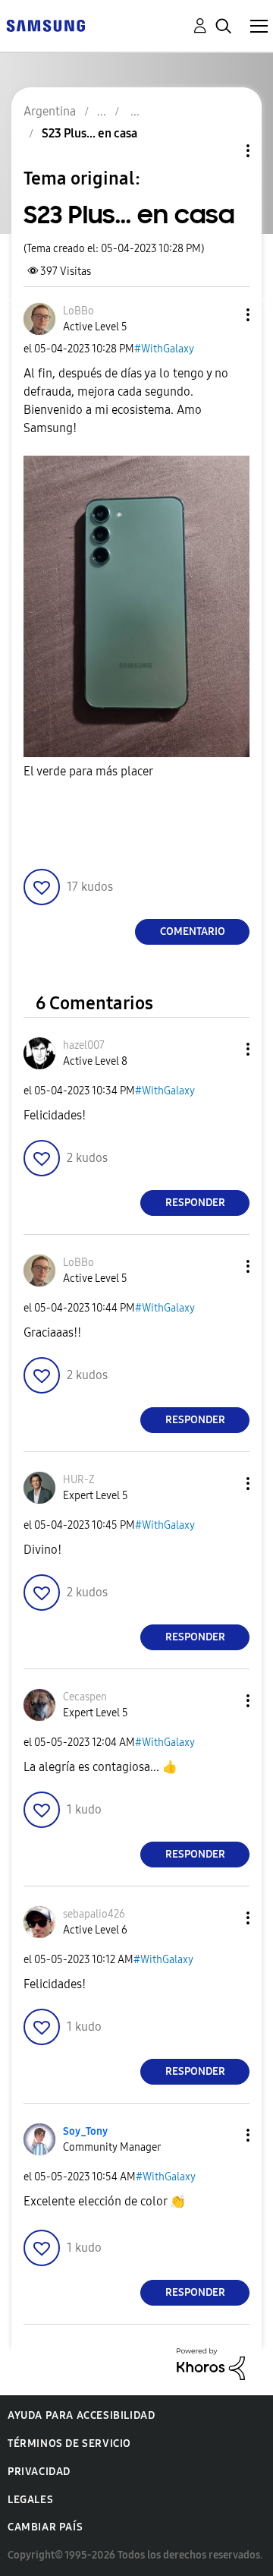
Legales (30, 2500)
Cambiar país (45, 2527)
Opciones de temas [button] (222, 151)
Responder (195, 1203)
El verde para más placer (88, 771)
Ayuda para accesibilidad (81, 2415)
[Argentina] (45, 25)
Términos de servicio (69, 2443)
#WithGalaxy (164, 349)
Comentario (193, 931)
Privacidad (39, 2472)
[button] (223, 315)
